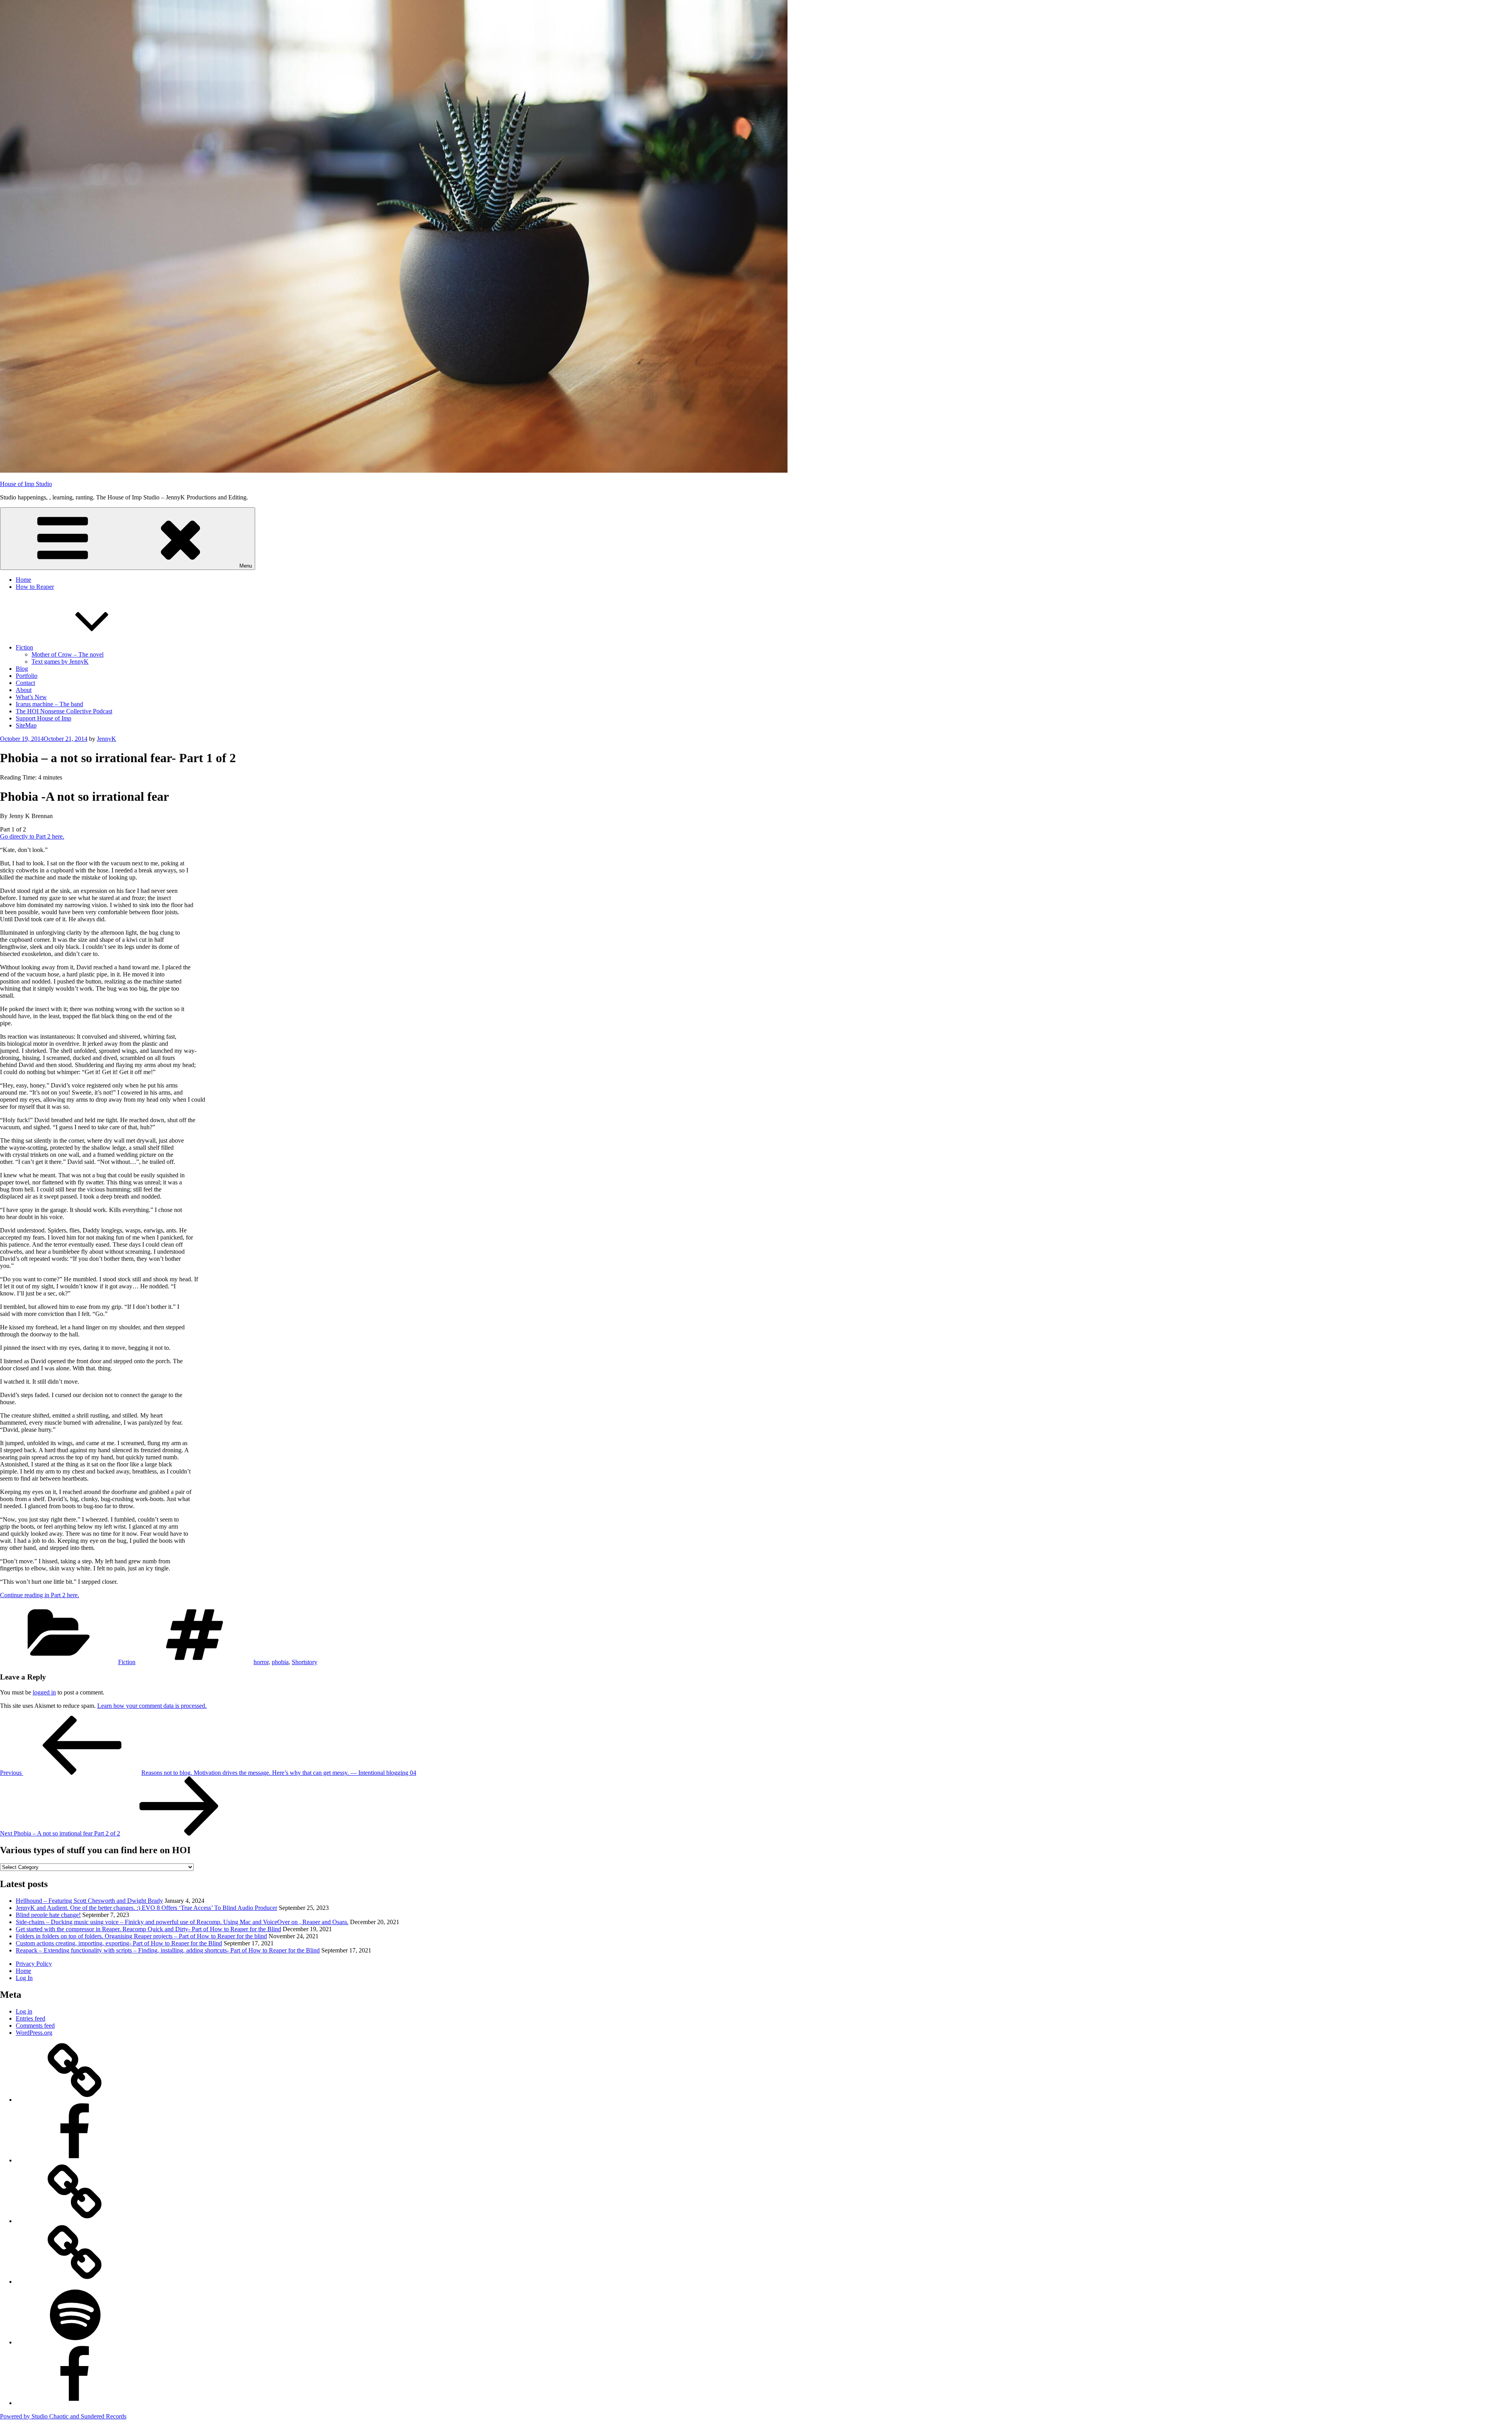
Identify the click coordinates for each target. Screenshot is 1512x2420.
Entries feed (31, 2018)
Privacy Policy (34, 1964)
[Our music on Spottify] (75, 2342)
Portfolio (27, 676)
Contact (25, 683)
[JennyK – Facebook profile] (75, 2403)
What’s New (31, 697)
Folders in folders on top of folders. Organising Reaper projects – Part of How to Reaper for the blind (141, 1936)
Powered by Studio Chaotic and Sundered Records (63, 2416)
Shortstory (305, 1662)
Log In (24, 1978)
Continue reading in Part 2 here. (40, 1595)
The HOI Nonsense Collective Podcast (64, 711)
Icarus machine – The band (49, 704)
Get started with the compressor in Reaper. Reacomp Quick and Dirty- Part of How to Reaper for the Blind (148, 1929)
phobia (280, 1662)
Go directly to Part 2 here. (32, 836)
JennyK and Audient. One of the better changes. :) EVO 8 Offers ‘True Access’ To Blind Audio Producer (146, 1908)
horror (261, 1662)
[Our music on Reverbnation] (75, 2282)
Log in (24, 2011)
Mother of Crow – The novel (68, 654)
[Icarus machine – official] (75, 2100)
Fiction (24, 647)
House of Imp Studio (26, 484)
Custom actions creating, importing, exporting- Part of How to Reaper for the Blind (119, 1943)
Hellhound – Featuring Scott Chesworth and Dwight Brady (89, 1901)
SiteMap (26, 725)
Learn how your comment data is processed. (152, 1706)
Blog (22, 669)
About (24, 690)
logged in (44, 1692)
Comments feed (35, 2026)
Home (23, 580)
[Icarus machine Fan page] (75, 2160)
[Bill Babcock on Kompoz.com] (75, 2221)
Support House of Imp (44, 718)
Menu (246, 566)
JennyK (107, 739)
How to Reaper (35, 587)
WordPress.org (34, 2033)
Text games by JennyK (60, 662)
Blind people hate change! (48, 1915)
